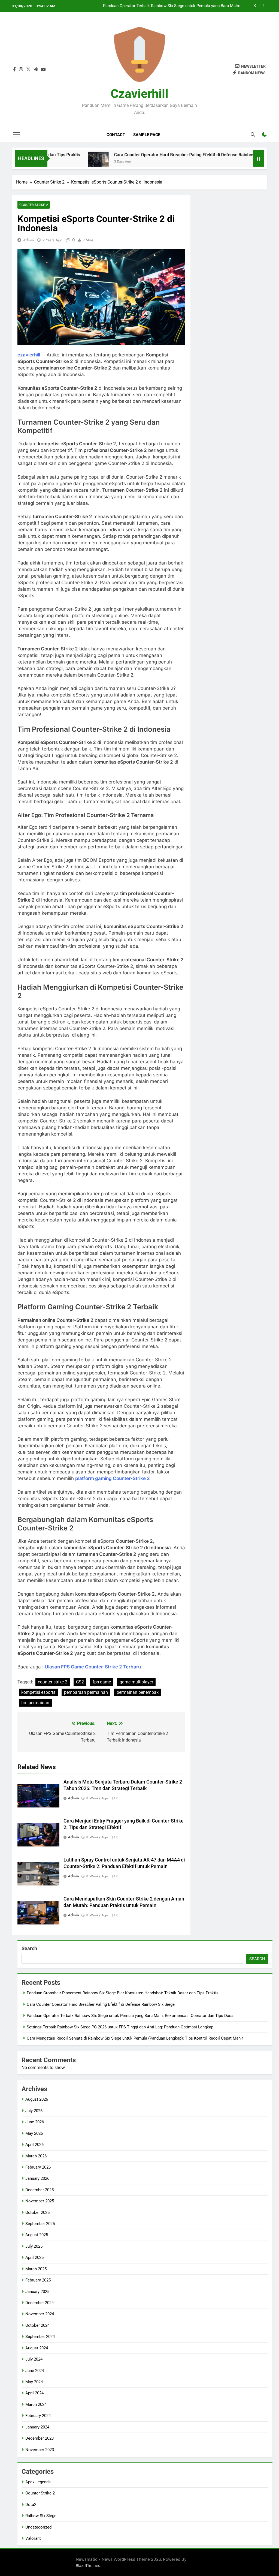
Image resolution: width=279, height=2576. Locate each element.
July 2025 (34, 2246)
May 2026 (34, 2133)
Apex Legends (38, 2482)
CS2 (80, 1682)
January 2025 (37, 2292)
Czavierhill (139, 94)
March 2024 (36, 2404)
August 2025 (37, 2235)
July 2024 (34, 2359)
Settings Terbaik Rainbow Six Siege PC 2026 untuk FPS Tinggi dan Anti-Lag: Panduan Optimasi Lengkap (172, 6)
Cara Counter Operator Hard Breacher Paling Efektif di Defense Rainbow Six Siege (151, 155)
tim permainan (35, 1703)
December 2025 (40, 2190)
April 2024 (34, 2393)
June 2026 (35, 2122)
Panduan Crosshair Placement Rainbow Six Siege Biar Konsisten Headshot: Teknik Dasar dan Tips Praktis (123, 1993)
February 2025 (38, 2280)
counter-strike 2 (53, 1682)
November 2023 (40, 2450)
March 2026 (36, 2156)
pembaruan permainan (86, 1692)
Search (29, 1948)
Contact (116, 135)
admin (28, 240)
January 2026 (37, 2178)
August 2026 (37, 2099)
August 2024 (37, 2348)
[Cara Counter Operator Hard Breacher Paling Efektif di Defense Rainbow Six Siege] (55, 162)
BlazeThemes (88, 2566)
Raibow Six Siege (41, 2516)
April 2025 (34, 2257)
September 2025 (40, 2224)
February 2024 (38, 2416)
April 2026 (34, 2145)
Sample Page (147, 135)
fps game (102, 1682)
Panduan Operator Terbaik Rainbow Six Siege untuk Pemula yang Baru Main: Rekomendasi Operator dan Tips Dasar (131, 2016)
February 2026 (38, 2167)
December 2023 (40, 2438)
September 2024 (40, 2337)
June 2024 (35, 2371)
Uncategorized (38, 2527)
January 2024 (37, 2427)
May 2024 (34, 2382)
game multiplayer (136, 1682)
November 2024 (40, 2314)
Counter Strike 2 (34, 205)
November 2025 (40, 2201)
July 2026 (34, 2111)
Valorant (33, 2538)
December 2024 (40, 2303)
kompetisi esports (38, 1692)
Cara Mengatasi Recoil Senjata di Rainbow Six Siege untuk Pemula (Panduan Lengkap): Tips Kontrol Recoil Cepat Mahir (135, 2038)
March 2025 (36, 2269)
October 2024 (37, 2325)
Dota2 (31, 2505)
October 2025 (37, 2212)
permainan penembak (138, 1692)
